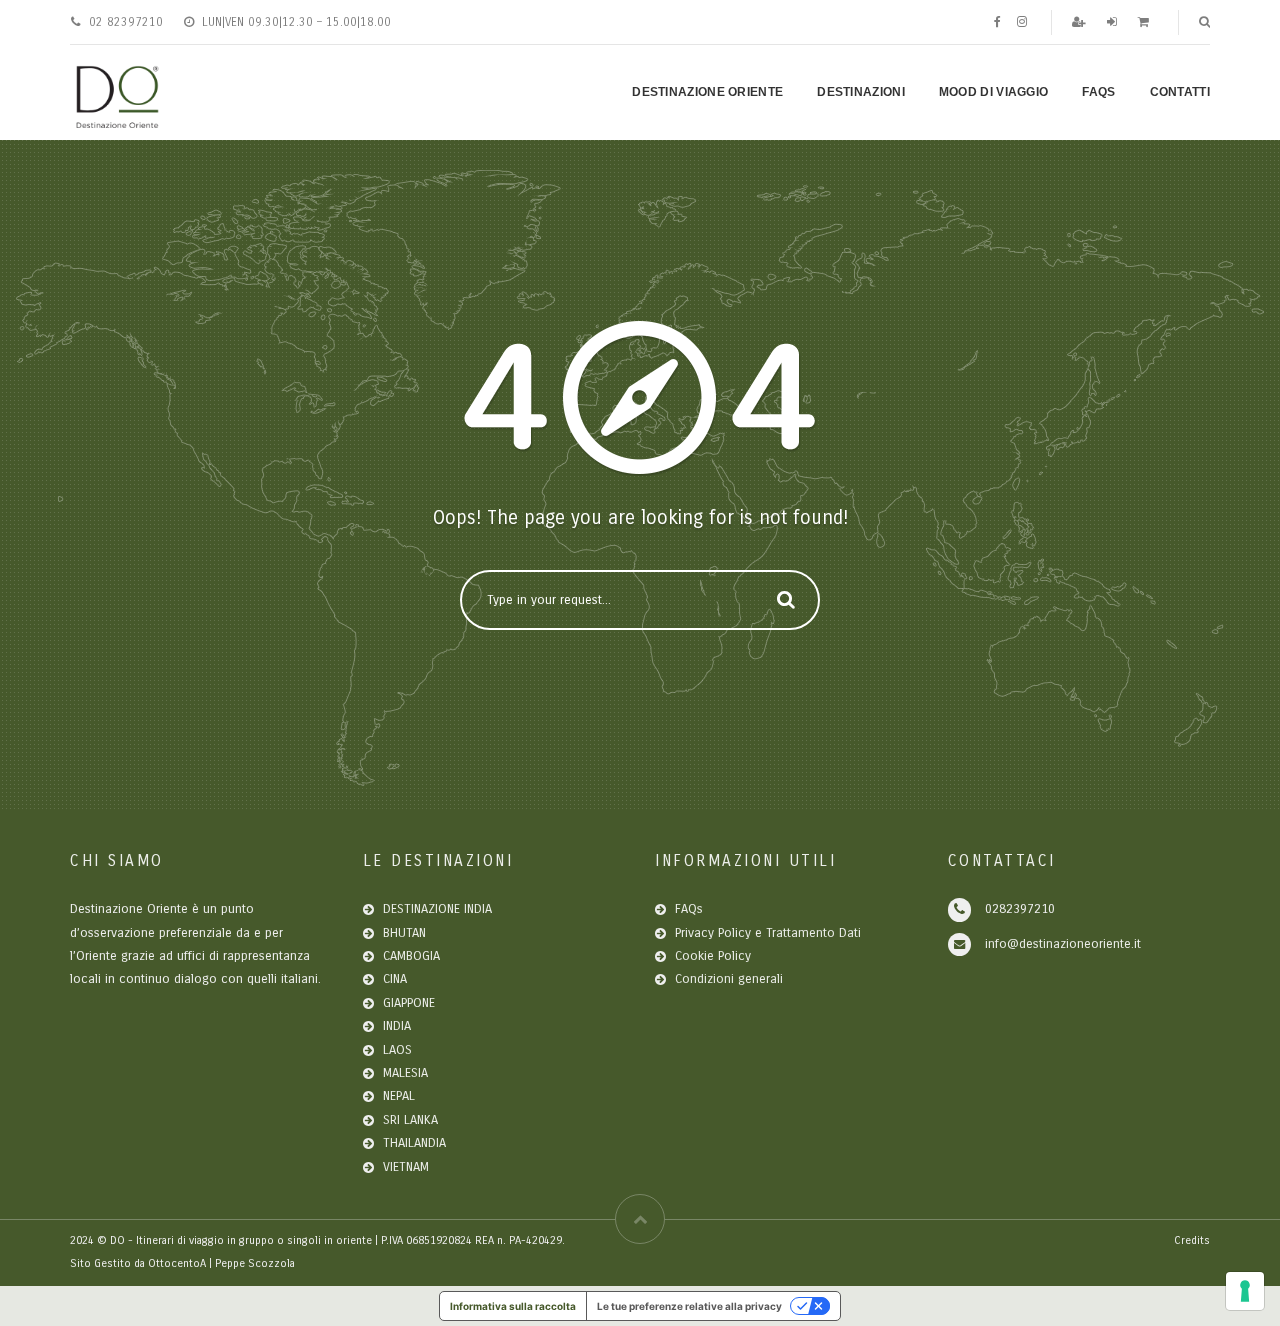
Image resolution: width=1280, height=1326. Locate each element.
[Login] (1114, 22)
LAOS (397, 1050)
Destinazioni (861, 92)
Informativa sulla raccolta (513, 1306)
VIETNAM (406, 1167)
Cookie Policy (713, 956)
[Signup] (1081, 22)
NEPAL (399, 1096)
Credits (1192, 1240)
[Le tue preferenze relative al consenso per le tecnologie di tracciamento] (1245, 1291)
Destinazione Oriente (707, 92)
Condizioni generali (729, 979)
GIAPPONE (409, 1003)
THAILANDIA (414, 1143)
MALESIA (405, 1073)
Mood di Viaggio (994, 92)
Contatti (1180, 92)
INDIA (397, 1026)
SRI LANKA (410, 1120)
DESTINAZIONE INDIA (437, 909)
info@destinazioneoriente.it (1063, 944)
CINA (395, 979)
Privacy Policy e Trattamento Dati (768, 933)
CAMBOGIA (411, 956)
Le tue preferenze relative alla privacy (689, 1306)
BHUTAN (404, 933)
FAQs (1098, 92)
